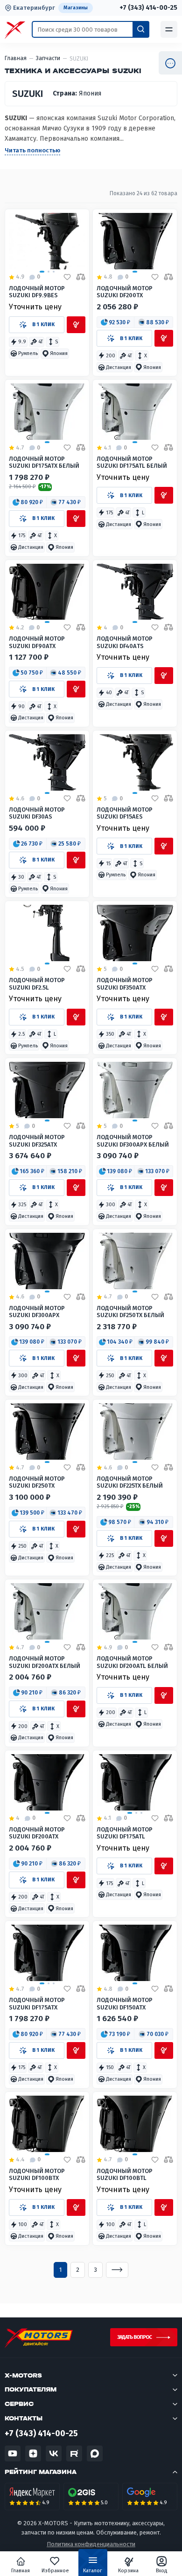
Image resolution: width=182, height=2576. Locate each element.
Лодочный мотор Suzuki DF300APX (37, 1312)
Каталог (93, 2571)
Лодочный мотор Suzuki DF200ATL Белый (132, 1662)
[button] (18, 342)
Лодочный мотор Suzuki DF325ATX (37, 1141)
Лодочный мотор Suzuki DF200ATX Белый (45, 1662)
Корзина (128, 2571)
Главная (21, 2571)
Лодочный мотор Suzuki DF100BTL (125, 2174)
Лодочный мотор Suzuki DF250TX (37, 1482)
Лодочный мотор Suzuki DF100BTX (37, 2174)
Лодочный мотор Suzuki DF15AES (125, 813)
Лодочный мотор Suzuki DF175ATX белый (44, 462)
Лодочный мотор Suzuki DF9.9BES (37, 292)
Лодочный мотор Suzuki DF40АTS (125, 642)
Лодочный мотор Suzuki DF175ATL (125, 1833)
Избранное (55, 2571)
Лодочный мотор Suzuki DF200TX (125, 292)
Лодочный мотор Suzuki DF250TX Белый (130, 1312)
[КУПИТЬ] (76, 325)
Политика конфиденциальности (91, 2544)
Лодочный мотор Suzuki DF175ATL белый (132, 462)
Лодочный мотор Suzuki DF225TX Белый (130, 1482)
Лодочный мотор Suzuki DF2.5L (37, 984)
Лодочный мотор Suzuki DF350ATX (125, 984)
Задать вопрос (134, 2337)
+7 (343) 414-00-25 (148, 8)
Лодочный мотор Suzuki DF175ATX (37, 2003)
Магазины (76, 8)
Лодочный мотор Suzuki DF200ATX (37, 1833)
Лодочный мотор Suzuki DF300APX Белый (133, 1141)
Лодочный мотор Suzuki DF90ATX (37, 642)
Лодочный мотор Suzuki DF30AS (37, 813)
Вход (162, 2571)
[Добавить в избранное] (67, 277)
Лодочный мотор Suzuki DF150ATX (125, 2003)
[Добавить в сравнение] (81, 277)
